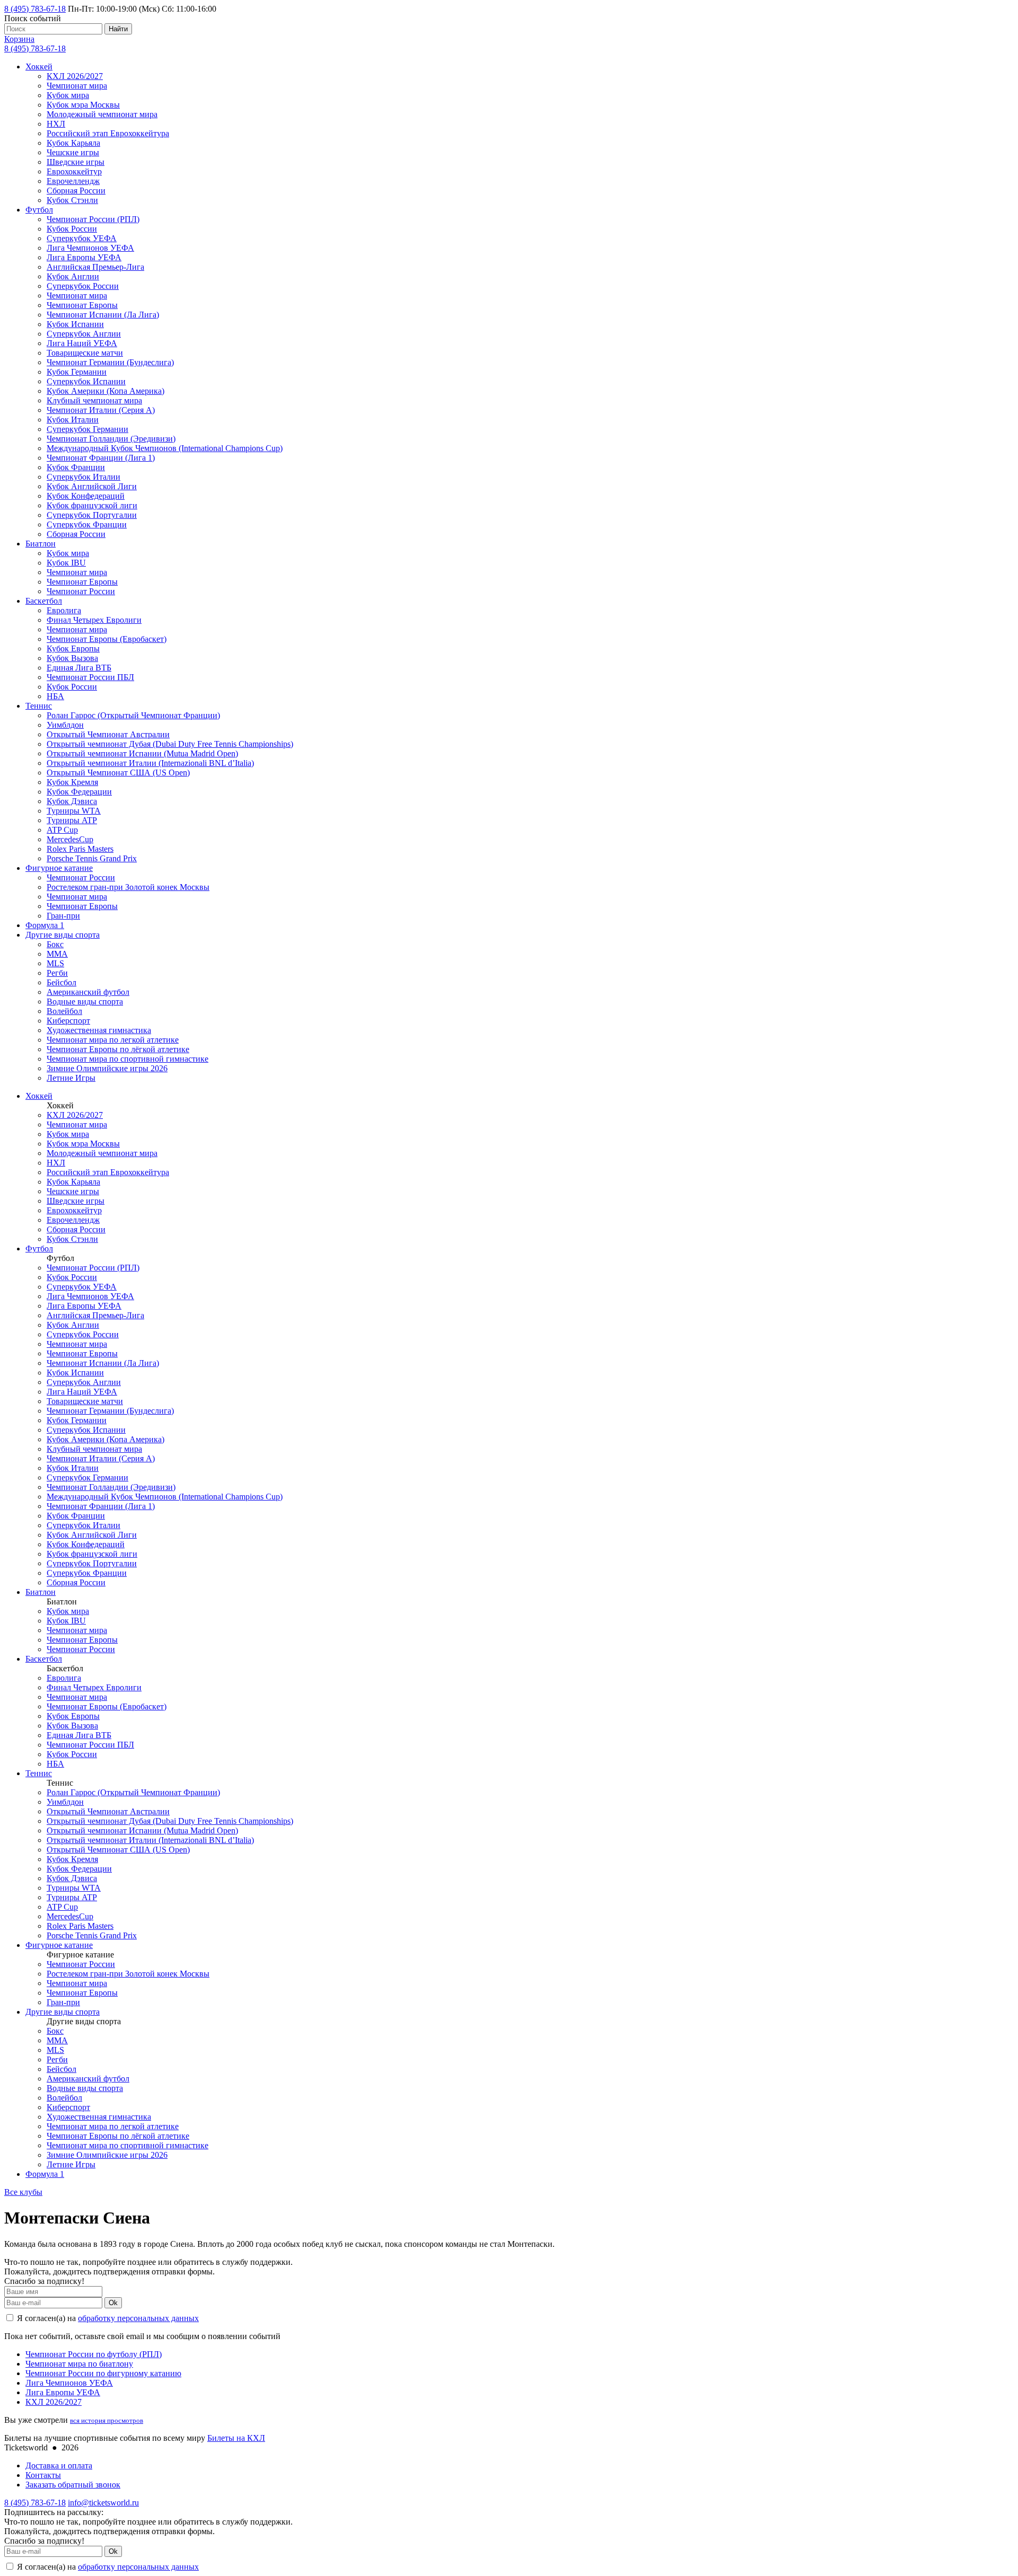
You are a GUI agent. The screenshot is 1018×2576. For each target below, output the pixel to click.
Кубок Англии (73, 276)
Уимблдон (65, 725)
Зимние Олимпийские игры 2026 (107, 1068)
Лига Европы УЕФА (84, 257)
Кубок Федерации (79, 792)
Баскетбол (44, 601)
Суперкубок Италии (84, 477)
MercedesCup (70, 839)
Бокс (55, 944)
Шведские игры (76, 162)
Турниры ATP (72, 820)
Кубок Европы (73, 649)
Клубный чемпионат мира (94, 400)
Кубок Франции (76, 467)
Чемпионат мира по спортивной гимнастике (128, 1059)
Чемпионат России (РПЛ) (93, 219)
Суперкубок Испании (86, 381)
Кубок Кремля (72, 782)
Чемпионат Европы (82, 305)
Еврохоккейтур (74, 171)
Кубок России (72, 229)
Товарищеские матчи (85, 353)
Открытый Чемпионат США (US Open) (118, 773)
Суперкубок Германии (87, 429)
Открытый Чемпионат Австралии (108, 734)
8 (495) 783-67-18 (35, 9)
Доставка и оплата (59, 2465)
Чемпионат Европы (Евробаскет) (107, 639)
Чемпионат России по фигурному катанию (103, 2373)
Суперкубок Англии (84, 334)
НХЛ (56, 124)
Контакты (43, 2475)
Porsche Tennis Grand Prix (92, 858)
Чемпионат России (81, 591)
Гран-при (63, 916)
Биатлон (41, 544)
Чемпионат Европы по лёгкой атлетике (118, 1049)
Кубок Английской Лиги (92, 486)
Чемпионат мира (77, 86)
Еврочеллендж (73, 181)
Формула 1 (45, 925)
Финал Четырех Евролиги (94, 620)
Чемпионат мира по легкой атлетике (113, 1040)
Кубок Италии (73, 420)
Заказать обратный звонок (73, 2485)
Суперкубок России (83, 286)
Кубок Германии (77, 372)
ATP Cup (62, 830)
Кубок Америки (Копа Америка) (106, 391)
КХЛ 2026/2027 (75, 76)
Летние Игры (71, 1078)
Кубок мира (68, 95)
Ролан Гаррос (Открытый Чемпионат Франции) (133, 715)
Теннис (39, 706)
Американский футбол (88, 992)
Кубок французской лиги (92, 505)
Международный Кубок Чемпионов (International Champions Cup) (165, 448)
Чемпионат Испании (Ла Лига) (103, 315)
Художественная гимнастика (99, 1030)
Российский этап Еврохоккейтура (108, 133)
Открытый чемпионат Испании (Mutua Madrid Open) (142, 753)
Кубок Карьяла (73, 143)
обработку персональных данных (138, 2318)
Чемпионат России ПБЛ (90, 677)
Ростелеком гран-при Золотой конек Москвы (128, 887)
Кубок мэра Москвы (83, 105)
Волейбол (64, 1011)
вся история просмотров (107, 2420)
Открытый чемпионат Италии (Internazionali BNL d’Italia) (150, 763)
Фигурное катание (59, 868)
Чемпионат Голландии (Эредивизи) (111, 439)
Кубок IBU (66, 563)
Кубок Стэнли (72, 200)
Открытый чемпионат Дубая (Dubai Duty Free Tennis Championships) (170, 744)
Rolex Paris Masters (80, 849)
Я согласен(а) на (107, 2318)
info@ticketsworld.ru (103, 2503)
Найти (118, 29)
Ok (113, 2303)
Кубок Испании (75, 324)
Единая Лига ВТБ (79, 668)
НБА (55, 696)
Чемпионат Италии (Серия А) (101, 410)
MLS (55, 963)
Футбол (39, 210)
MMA (57, 954)
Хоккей (39, 67)
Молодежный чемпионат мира (102, 114)
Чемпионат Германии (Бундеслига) (110, 362)
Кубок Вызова (72, 658)
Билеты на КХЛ (236, 2438)
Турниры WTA (74, 811)
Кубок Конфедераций (86, 496)
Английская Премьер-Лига (95, 267)
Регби (57, 973)
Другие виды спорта (63, 935)
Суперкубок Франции (87, 524)
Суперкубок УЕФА (82, 238)
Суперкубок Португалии (92, 515)
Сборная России (76, 191)
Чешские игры (73, 152)
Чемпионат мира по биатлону (79, 2364)
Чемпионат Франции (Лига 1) (101, 458)
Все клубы (23, 2192)
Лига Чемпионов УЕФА (90, 248)
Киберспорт (68, 1021)
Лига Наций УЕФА (82, 343)
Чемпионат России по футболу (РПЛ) (94, 2354)
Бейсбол (62, 982)
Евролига (64, 610)
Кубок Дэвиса (72, 801)
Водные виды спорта (85, 1002)
